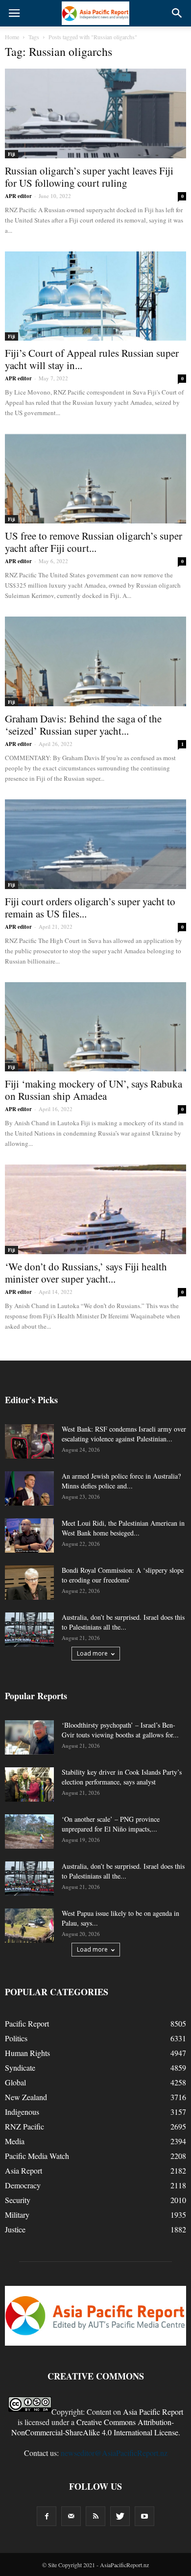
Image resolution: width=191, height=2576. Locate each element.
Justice (15, 2229)
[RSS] (95, 2516)
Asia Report (24, 2170)
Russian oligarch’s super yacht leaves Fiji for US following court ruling (89, 177)
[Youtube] (144, 2516)
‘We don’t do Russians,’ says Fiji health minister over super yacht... (86, 1273)
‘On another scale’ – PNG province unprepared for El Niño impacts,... (111, 1824)
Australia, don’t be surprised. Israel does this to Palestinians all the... (123, 1622)
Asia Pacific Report (153, 2412)
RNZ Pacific (24, 2126)
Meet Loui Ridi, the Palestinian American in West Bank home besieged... (123, 1528)
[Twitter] (120, 2516)
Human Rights (27, 2053)
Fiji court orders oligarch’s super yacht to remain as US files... (90, 907)
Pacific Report (27, 2023)
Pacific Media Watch (37, 2156)
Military (17, 2215)
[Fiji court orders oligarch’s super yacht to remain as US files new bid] (95, 844)
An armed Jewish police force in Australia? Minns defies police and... (121, 1481)
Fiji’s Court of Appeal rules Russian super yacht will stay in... (92, 359)
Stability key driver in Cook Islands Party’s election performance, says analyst (122, 1777)
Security (18, 2200)
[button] (177, 13)
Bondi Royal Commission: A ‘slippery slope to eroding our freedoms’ (123, 1575)
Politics (16, 2038)
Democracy (23, 2185)
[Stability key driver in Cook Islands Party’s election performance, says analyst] (29, 1784)
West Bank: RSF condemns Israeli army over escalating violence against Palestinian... (124, 1434)
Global (15, 2082)
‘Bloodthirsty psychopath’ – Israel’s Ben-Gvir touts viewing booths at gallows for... (120, 1730)
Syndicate (20, 2068)
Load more (92, 1653)
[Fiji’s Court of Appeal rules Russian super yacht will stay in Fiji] (95, 296)
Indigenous (22, 2112)
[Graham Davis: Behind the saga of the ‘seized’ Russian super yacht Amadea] (95, 661)
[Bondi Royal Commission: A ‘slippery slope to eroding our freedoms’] (29, 1583)
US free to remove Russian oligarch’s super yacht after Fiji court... (94, 542)
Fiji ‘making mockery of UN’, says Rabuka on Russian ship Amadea (94, 1090)
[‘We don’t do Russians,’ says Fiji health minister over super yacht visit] (95, 1209)
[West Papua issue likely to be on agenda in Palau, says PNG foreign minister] (29, 1926)
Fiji (12, 154)
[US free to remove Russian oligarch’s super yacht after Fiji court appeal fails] (95, 479)
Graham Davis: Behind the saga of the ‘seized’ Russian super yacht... (83, 725)
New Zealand (26, 2097)
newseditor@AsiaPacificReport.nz (114, 2453)
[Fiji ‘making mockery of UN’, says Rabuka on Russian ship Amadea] (95, 1027)
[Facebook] (47, 2516)
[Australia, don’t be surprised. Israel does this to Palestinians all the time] (29, 1630)
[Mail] (71, 2516)
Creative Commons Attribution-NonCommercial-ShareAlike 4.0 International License (95, 2427)
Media (15, 2141)
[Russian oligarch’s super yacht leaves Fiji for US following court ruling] (95, 113)
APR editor (18, 196)
